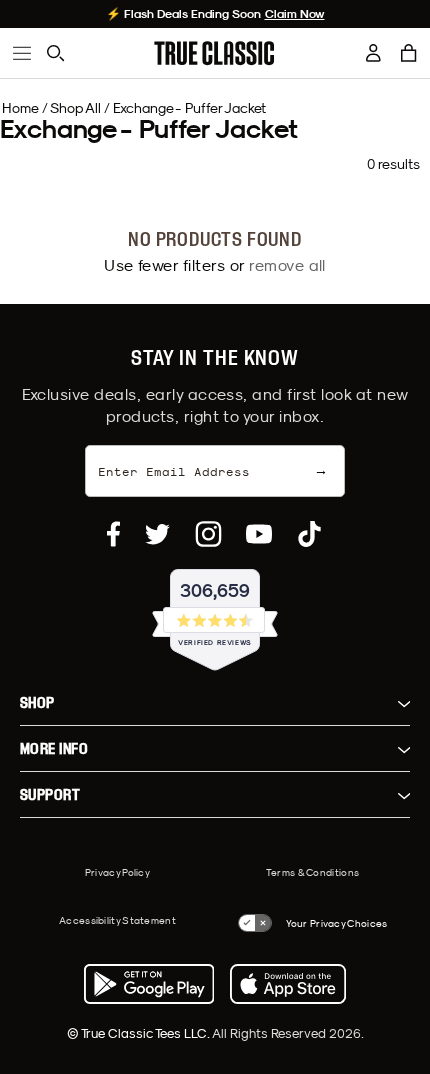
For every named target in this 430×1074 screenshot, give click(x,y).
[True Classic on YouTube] (259, 534)
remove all (287, 265)
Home (20, 108)
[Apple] (288, 984)
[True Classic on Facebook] (113, 534)
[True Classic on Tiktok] (309, 534)
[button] (409, 53)
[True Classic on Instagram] (208, 534)
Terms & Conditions (312, 872)
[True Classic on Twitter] (157, 534)
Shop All (75, 108)
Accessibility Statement (117, 920)
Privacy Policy (117, 872)
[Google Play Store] (149, 984)
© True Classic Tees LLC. (139, 1033)
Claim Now (295, 14)
